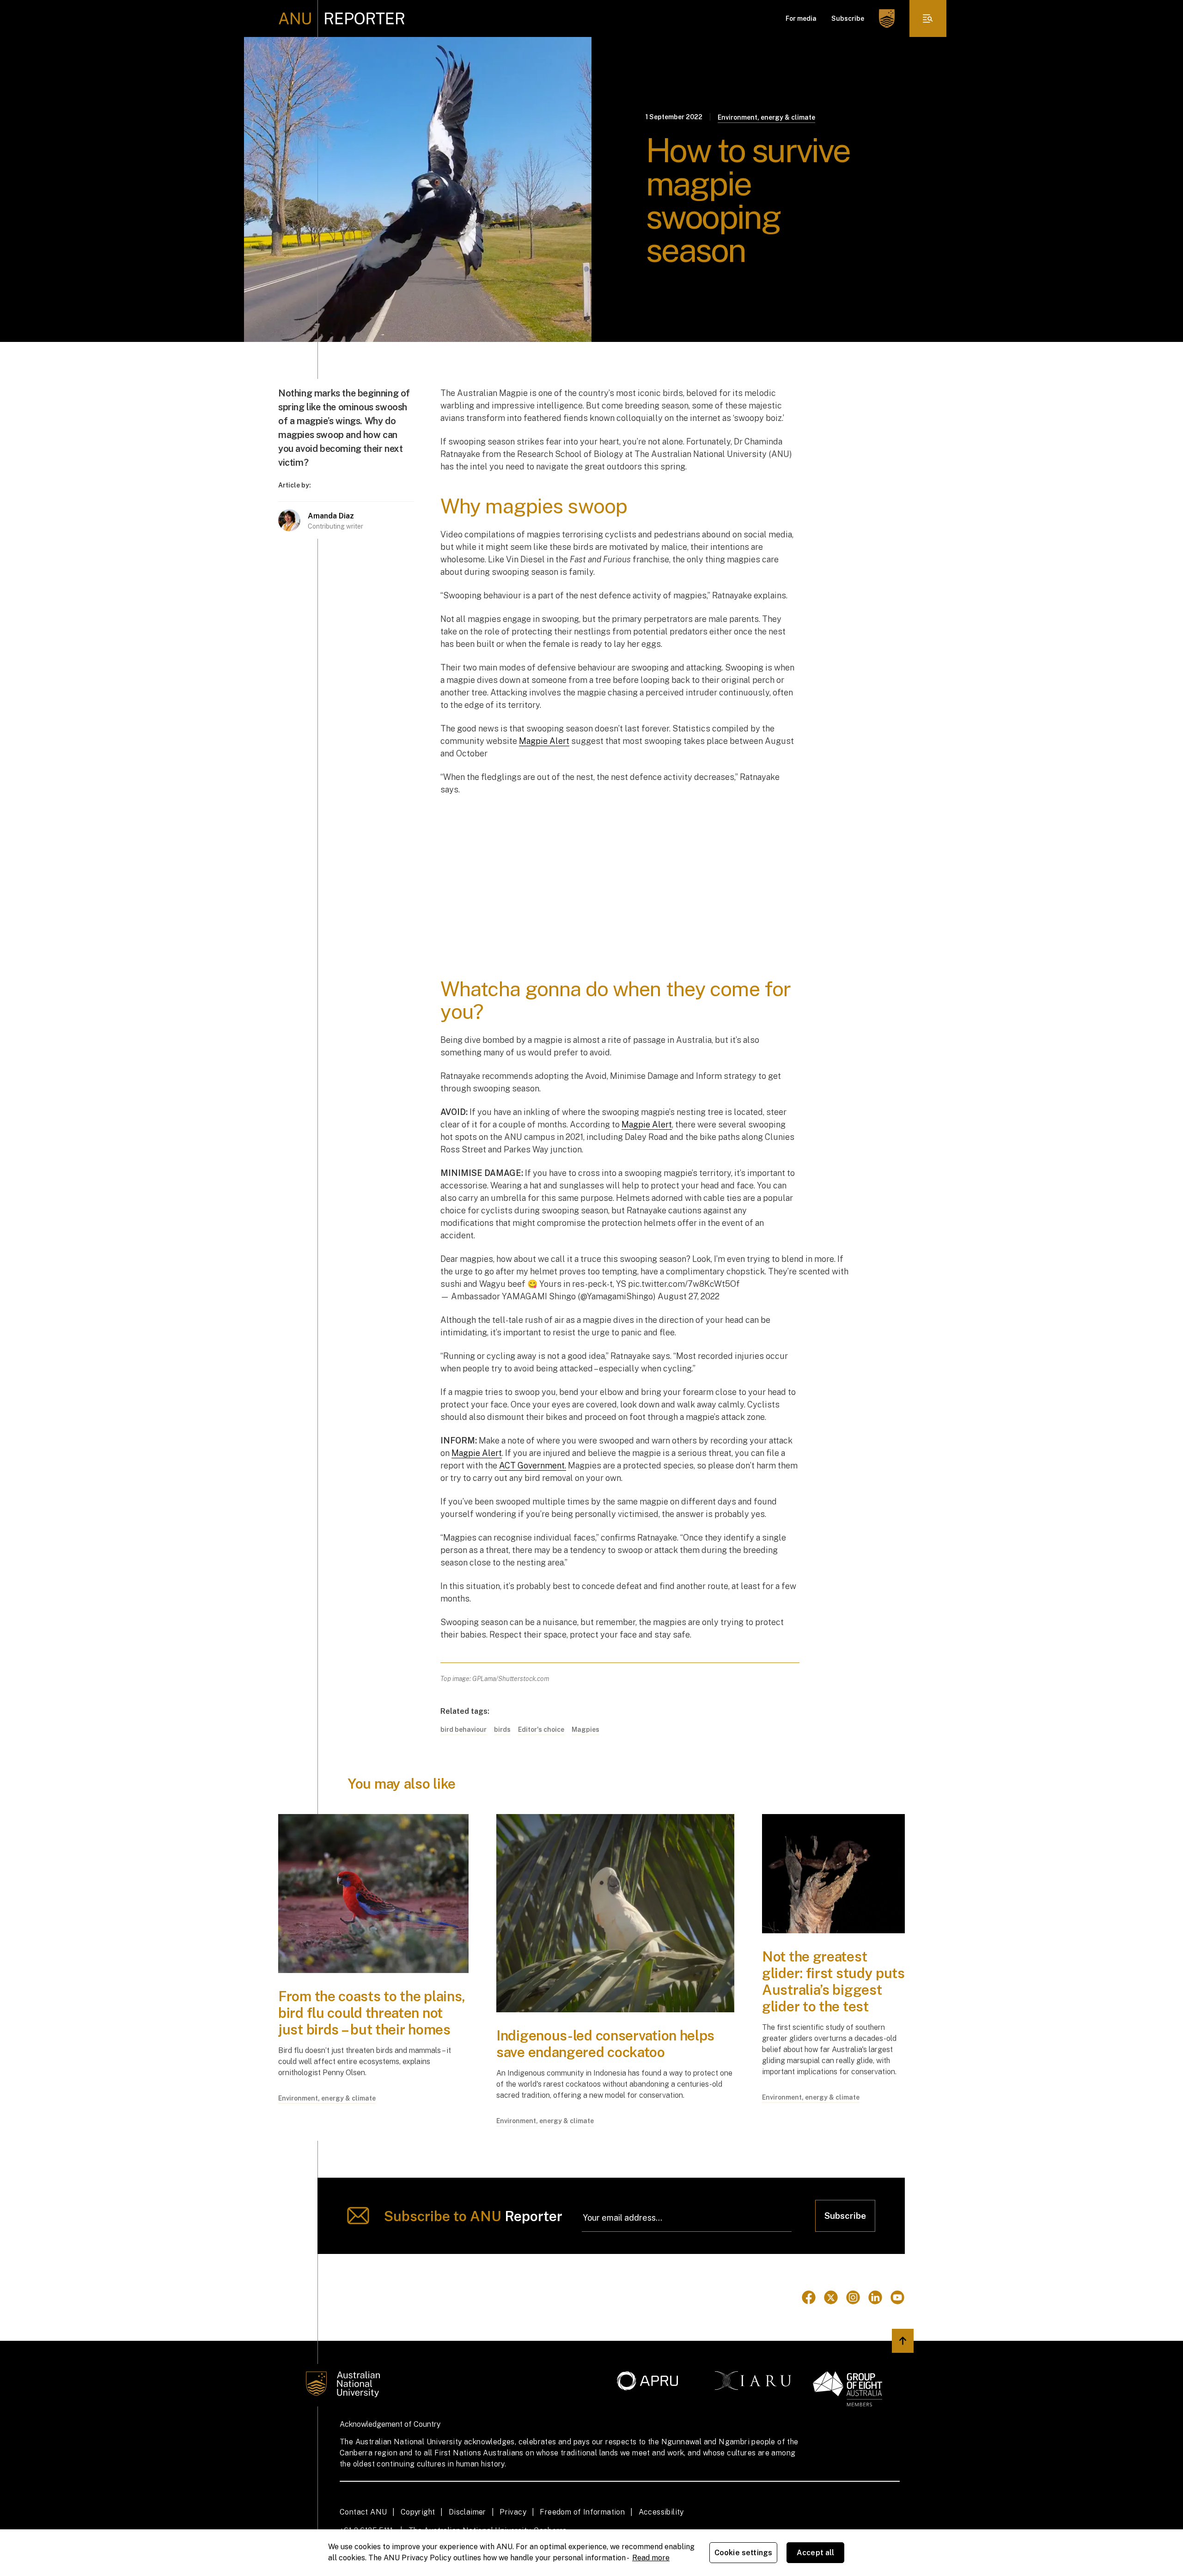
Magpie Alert (544, 741)
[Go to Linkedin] (875, 2297)
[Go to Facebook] (809, 2297)
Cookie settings (743, 2553)
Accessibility (661, 2512)
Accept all (816, 2553)
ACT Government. (533, 1465)
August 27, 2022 (689, 1296)
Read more (651, 2558)
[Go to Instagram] (853, 2297)
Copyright (418, 2512)
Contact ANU (363, 2512)
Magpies (585, 1730)
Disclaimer (467, 2512)
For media (801, 18)
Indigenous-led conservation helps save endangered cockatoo (605, 2044)
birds (502, 1730)
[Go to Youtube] (897, 2297)
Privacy (513, 2512)
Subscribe (848, 18)
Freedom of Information (582, 2512)
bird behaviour (463, 1730)
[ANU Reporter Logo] (342, 18)
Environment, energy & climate (766, 117)
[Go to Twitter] (831, 2297)
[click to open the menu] (928, 18)
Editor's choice (541, 1730)
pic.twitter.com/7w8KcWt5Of (684, 1284)
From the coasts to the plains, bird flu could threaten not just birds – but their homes (372, 2013)
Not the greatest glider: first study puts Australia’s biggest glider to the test (833, 1981)
